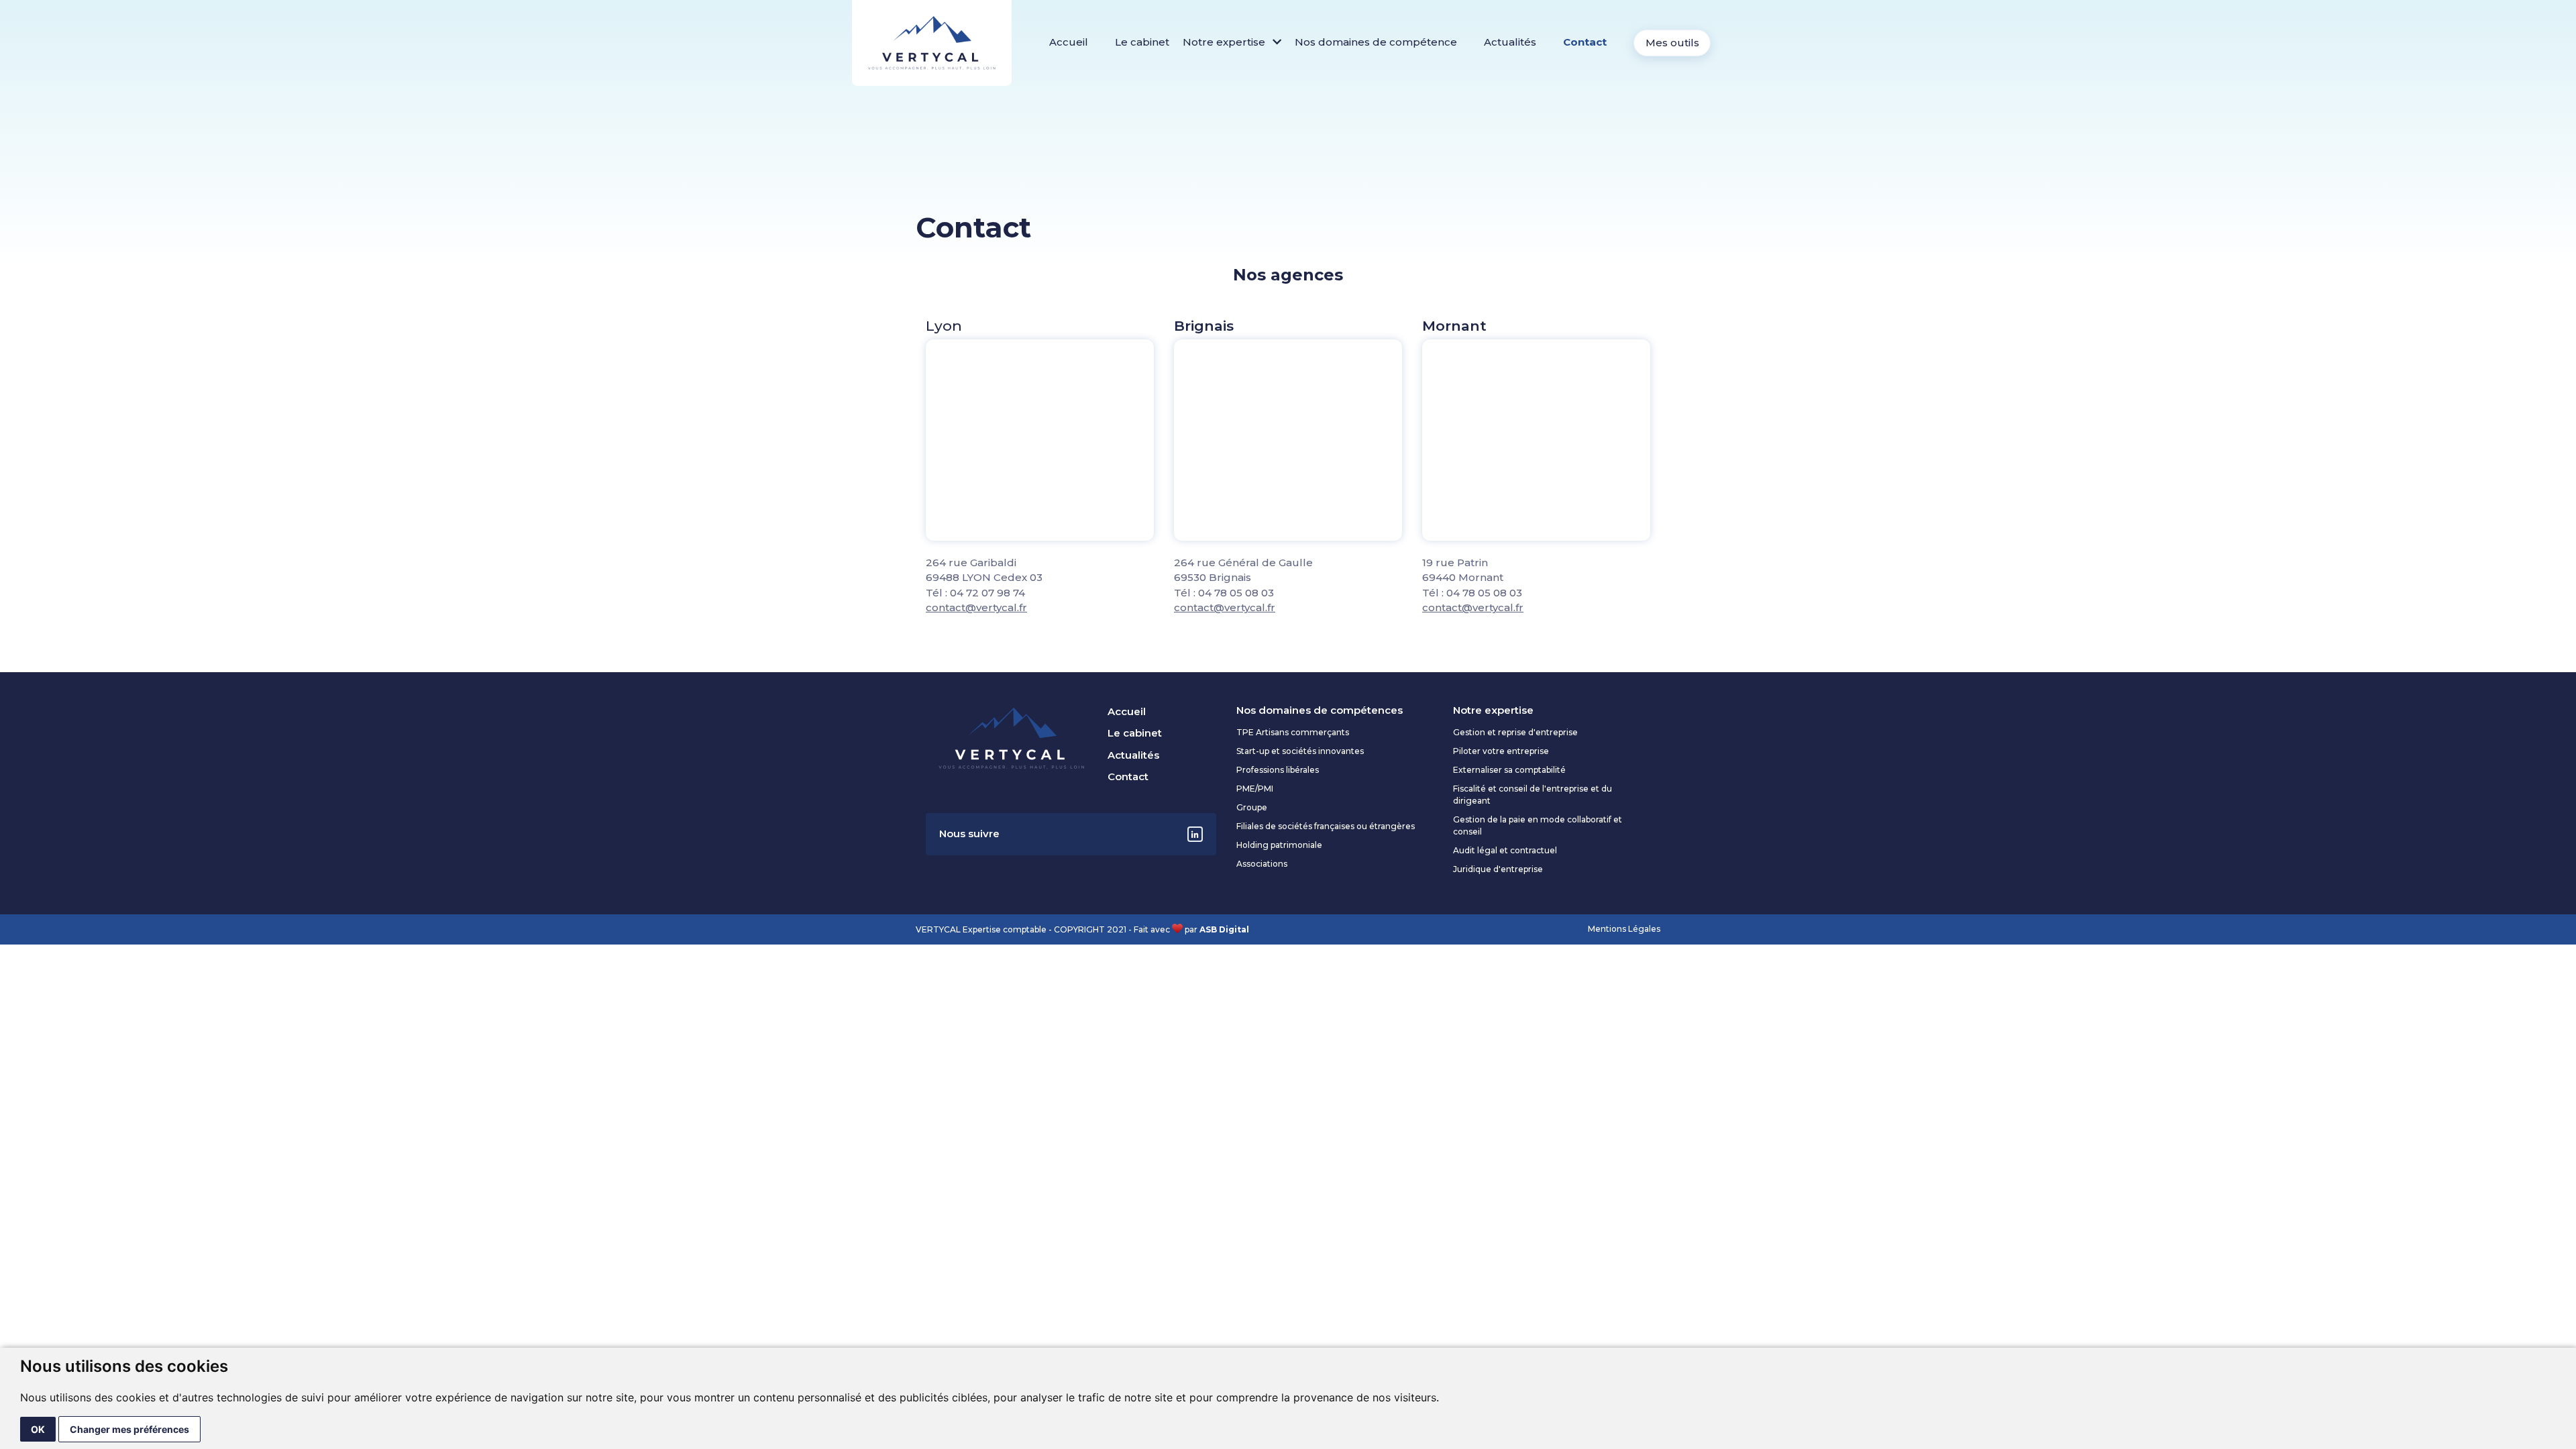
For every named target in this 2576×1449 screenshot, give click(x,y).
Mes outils (1672, 43)
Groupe (1252, 807)
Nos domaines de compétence (1376, 42)
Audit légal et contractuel (1505, 850)
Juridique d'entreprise (1498, 869)
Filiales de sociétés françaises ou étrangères (1326, 826)
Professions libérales (1278, 770)
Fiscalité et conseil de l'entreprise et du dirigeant (1533, 795)
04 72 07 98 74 (987, 593)
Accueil (1069, 42)
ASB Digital (1224, 929)
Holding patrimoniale (1279, 845)
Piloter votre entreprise (1501, 751)
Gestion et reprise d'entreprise (1515, 732)
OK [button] (38, 1429)
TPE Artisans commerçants (1293, 732)
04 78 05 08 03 (1236, 593)
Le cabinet (1142, 42)
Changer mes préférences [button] (129, 1429)
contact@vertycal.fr (976, 607)
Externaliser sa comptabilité (1509, 770)
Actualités (1510, 42)
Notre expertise (1225, 42)
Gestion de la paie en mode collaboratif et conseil (1538, 825)
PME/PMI (1255, 789)
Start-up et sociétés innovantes (1300, 751)
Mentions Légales (1624, 929)
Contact (1585, 42)
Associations (1262, 864)
